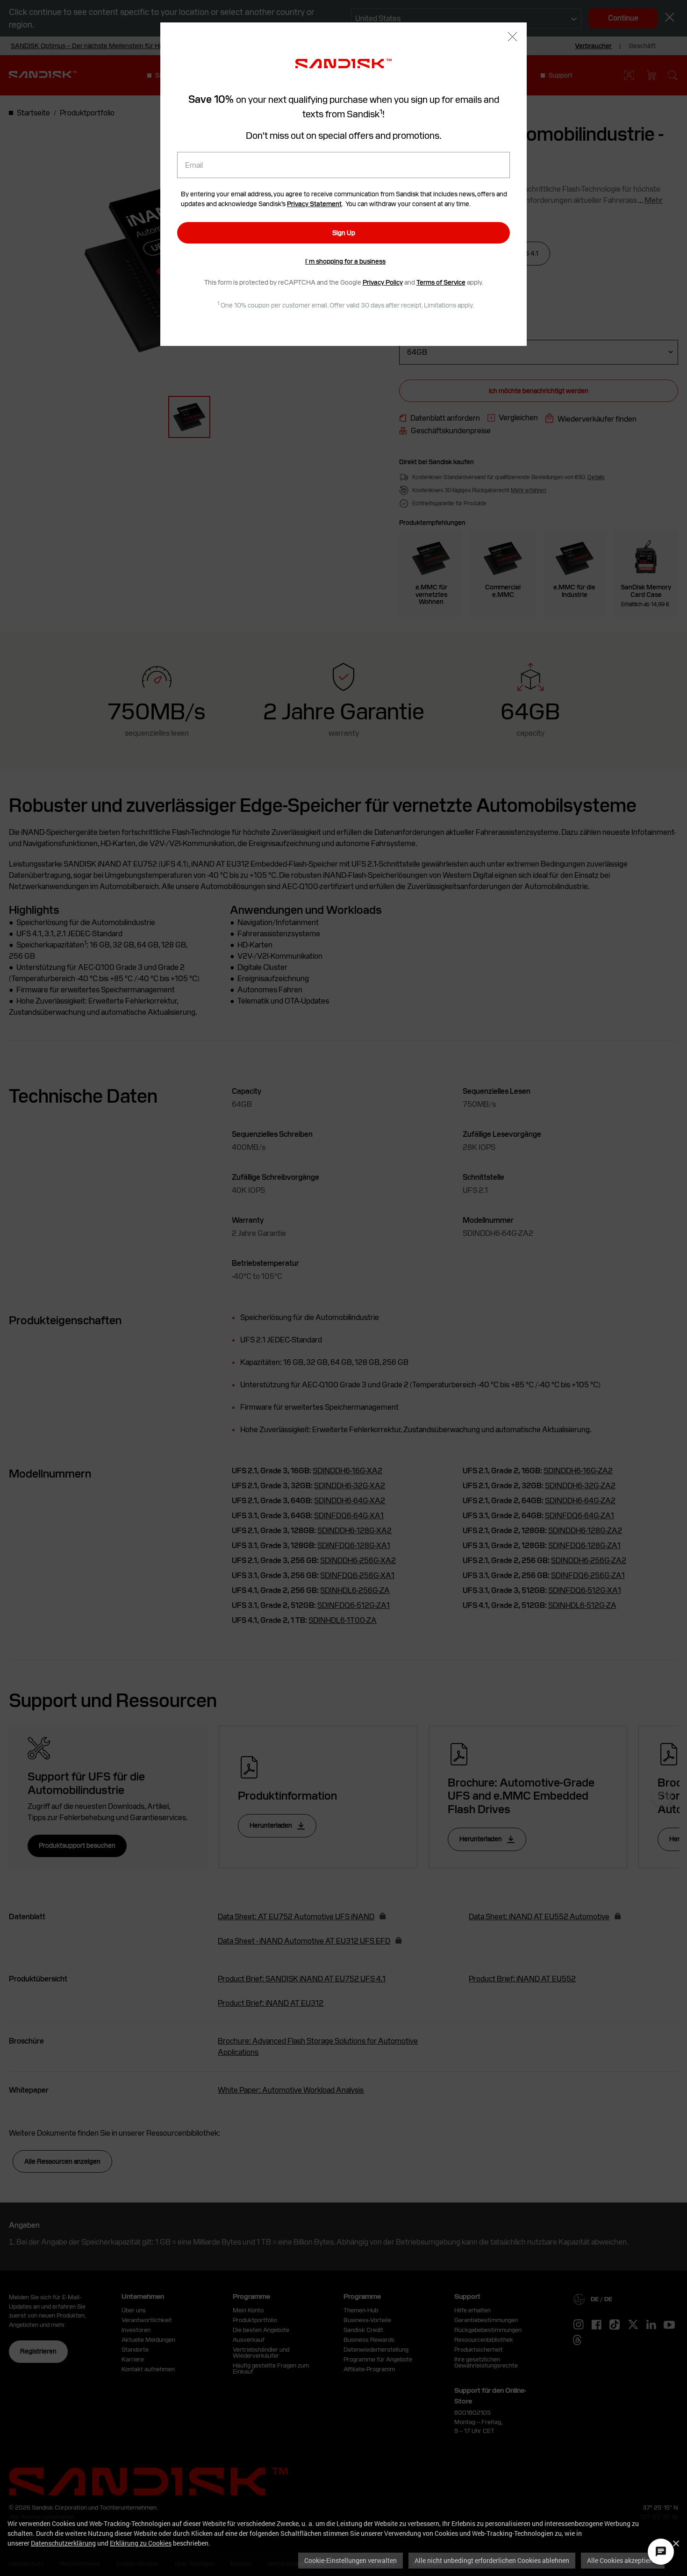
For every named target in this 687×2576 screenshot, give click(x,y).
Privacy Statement (314, 204)
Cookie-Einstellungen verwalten (351, 2560)
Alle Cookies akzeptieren (623, 2560)
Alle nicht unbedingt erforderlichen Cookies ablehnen (492, 2560)
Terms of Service (441, 282)
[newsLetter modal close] (512, 38)
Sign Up (344, 233)
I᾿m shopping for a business (345, 261)
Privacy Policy (383, 282)
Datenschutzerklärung (63, 2543)
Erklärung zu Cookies (141, 2543)
